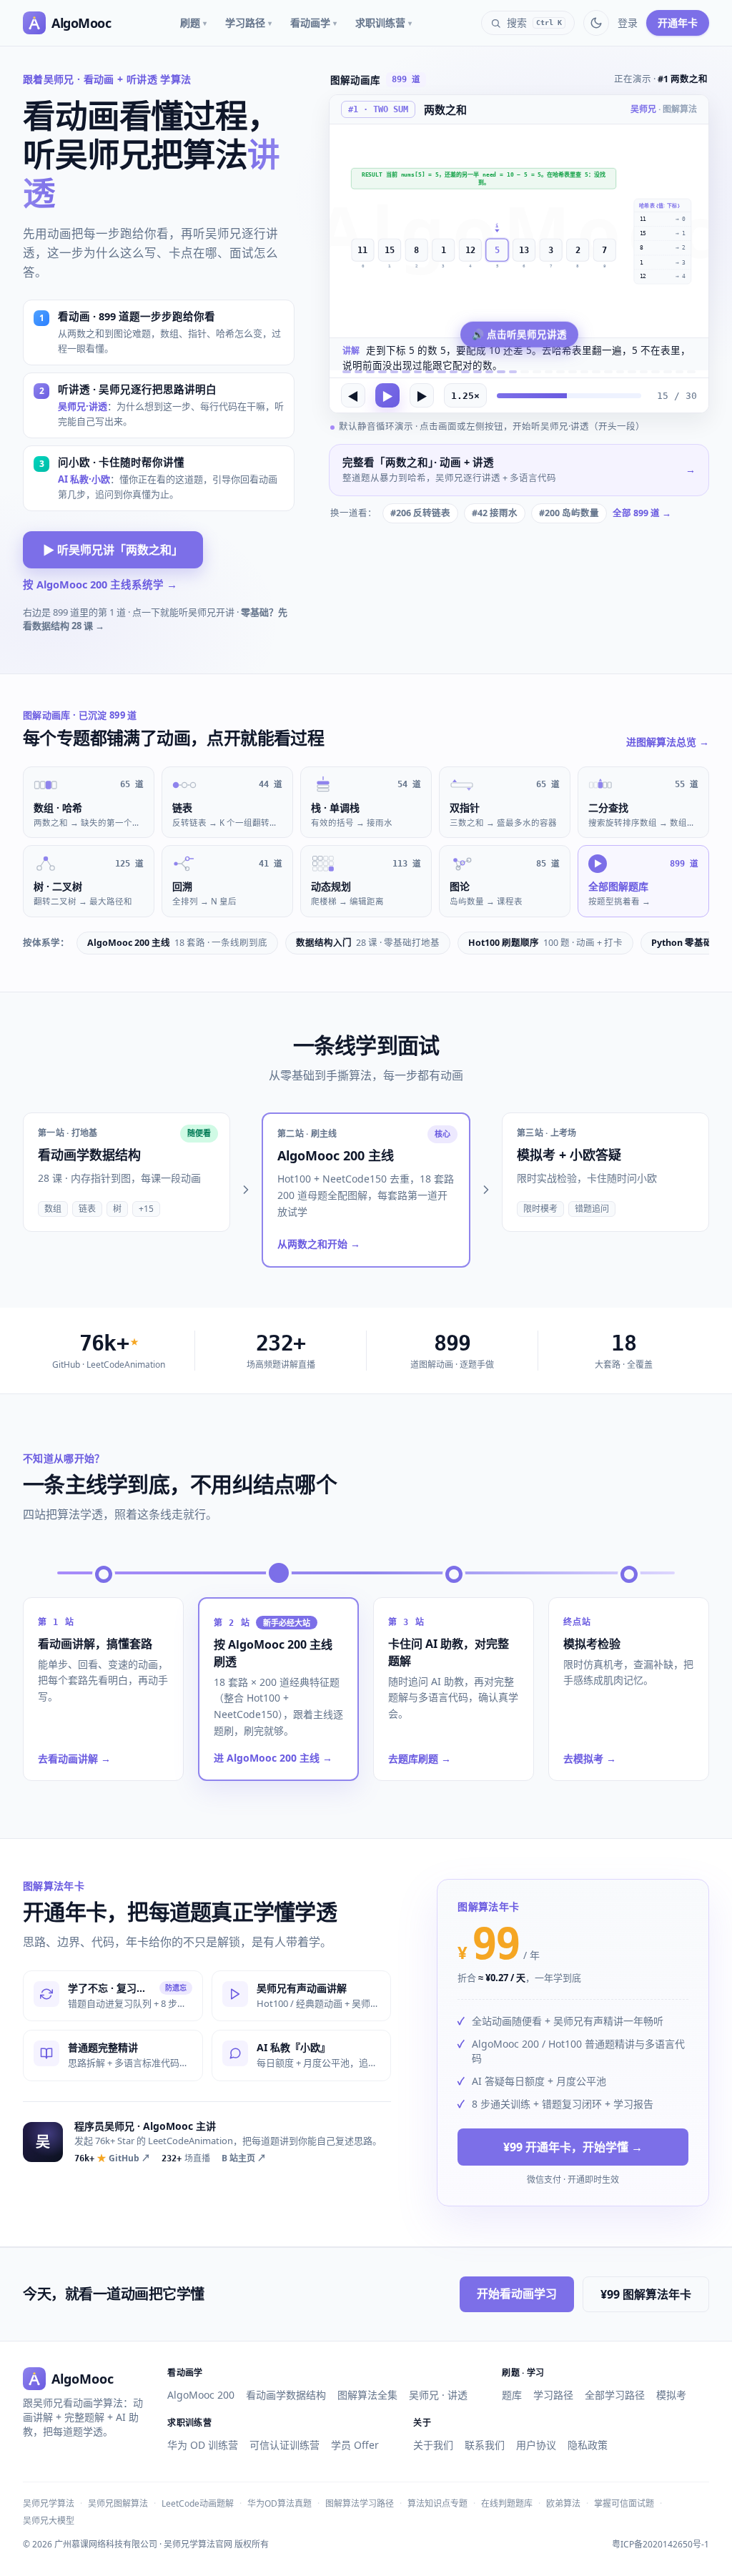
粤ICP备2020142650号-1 (661, 2545)
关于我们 (433, 2445)
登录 (628, 23)
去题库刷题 (420, 1758)
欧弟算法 (563, 2503)
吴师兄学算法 (49, 2503)
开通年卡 (678, 23)
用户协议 (536, 2445)
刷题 (193, 23)
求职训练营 (384, 23)
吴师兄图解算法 (118, 2503)
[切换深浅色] (596, 23)
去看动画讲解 (74, 1758)
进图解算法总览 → (668, 742)
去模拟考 (590, 1758)
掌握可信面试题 (624, 2503)
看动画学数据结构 (286, 2395)
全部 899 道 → (642, 513)
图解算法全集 (367, 2395)
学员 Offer (355, 2445)
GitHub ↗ (112, 2158)
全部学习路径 (615, 2395)
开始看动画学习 (517, 2294)
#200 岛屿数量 (569, 513)
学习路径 (248, 23)
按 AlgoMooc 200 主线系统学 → (100, 584)
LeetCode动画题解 (198, 2503)
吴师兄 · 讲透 (438, 2395)
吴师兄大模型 (49, 2521)
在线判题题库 (507, 2503)
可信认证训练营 (285, 2445)
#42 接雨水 (495, 513)
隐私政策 (588, 2445)
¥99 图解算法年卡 (646, 2294)
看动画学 (313, 23)
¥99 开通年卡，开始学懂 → (573, 2147)
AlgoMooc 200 (201, 2395)
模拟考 (671, 2395)
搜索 (534, 23)
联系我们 (485, 2445)
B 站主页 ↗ (244, 2158)
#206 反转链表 (420, 513)
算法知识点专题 (437, 2503)
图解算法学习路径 (360, 2503)
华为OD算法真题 (280, 2503)
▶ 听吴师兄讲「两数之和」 (113, 550)
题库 (512, 2395)
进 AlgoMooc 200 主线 (273, 1758)
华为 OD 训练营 (203, 2445)
